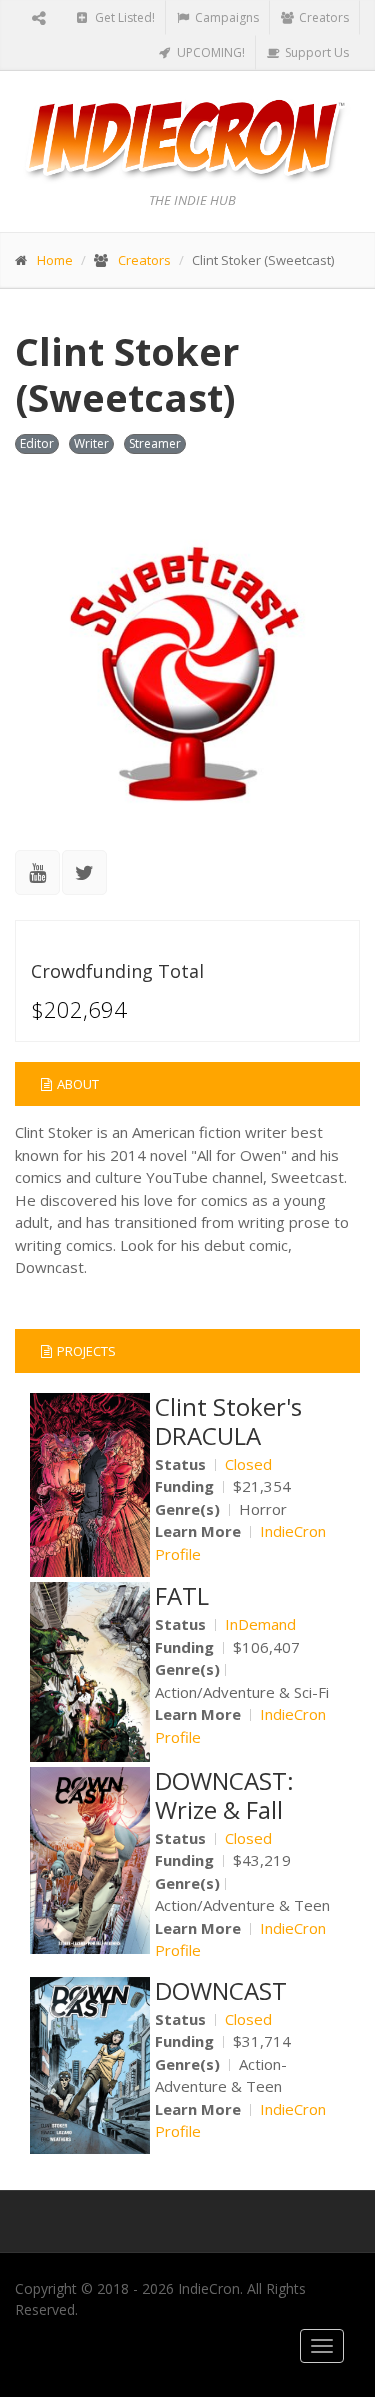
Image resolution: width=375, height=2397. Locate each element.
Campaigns (225, 17)
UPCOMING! (209, 52)
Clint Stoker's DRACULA (228, 1421)
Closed (248, 1464)
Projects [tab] (86, 1351)
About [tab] (78, 1084)
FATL (182, 1595)
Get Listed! (123, 17)
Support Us (315, 52)
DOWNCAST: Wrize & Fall (224, 1795)
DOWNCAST (221, 1990)
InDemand (260, 1624)
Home (55, 260)
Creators (322, 17)
